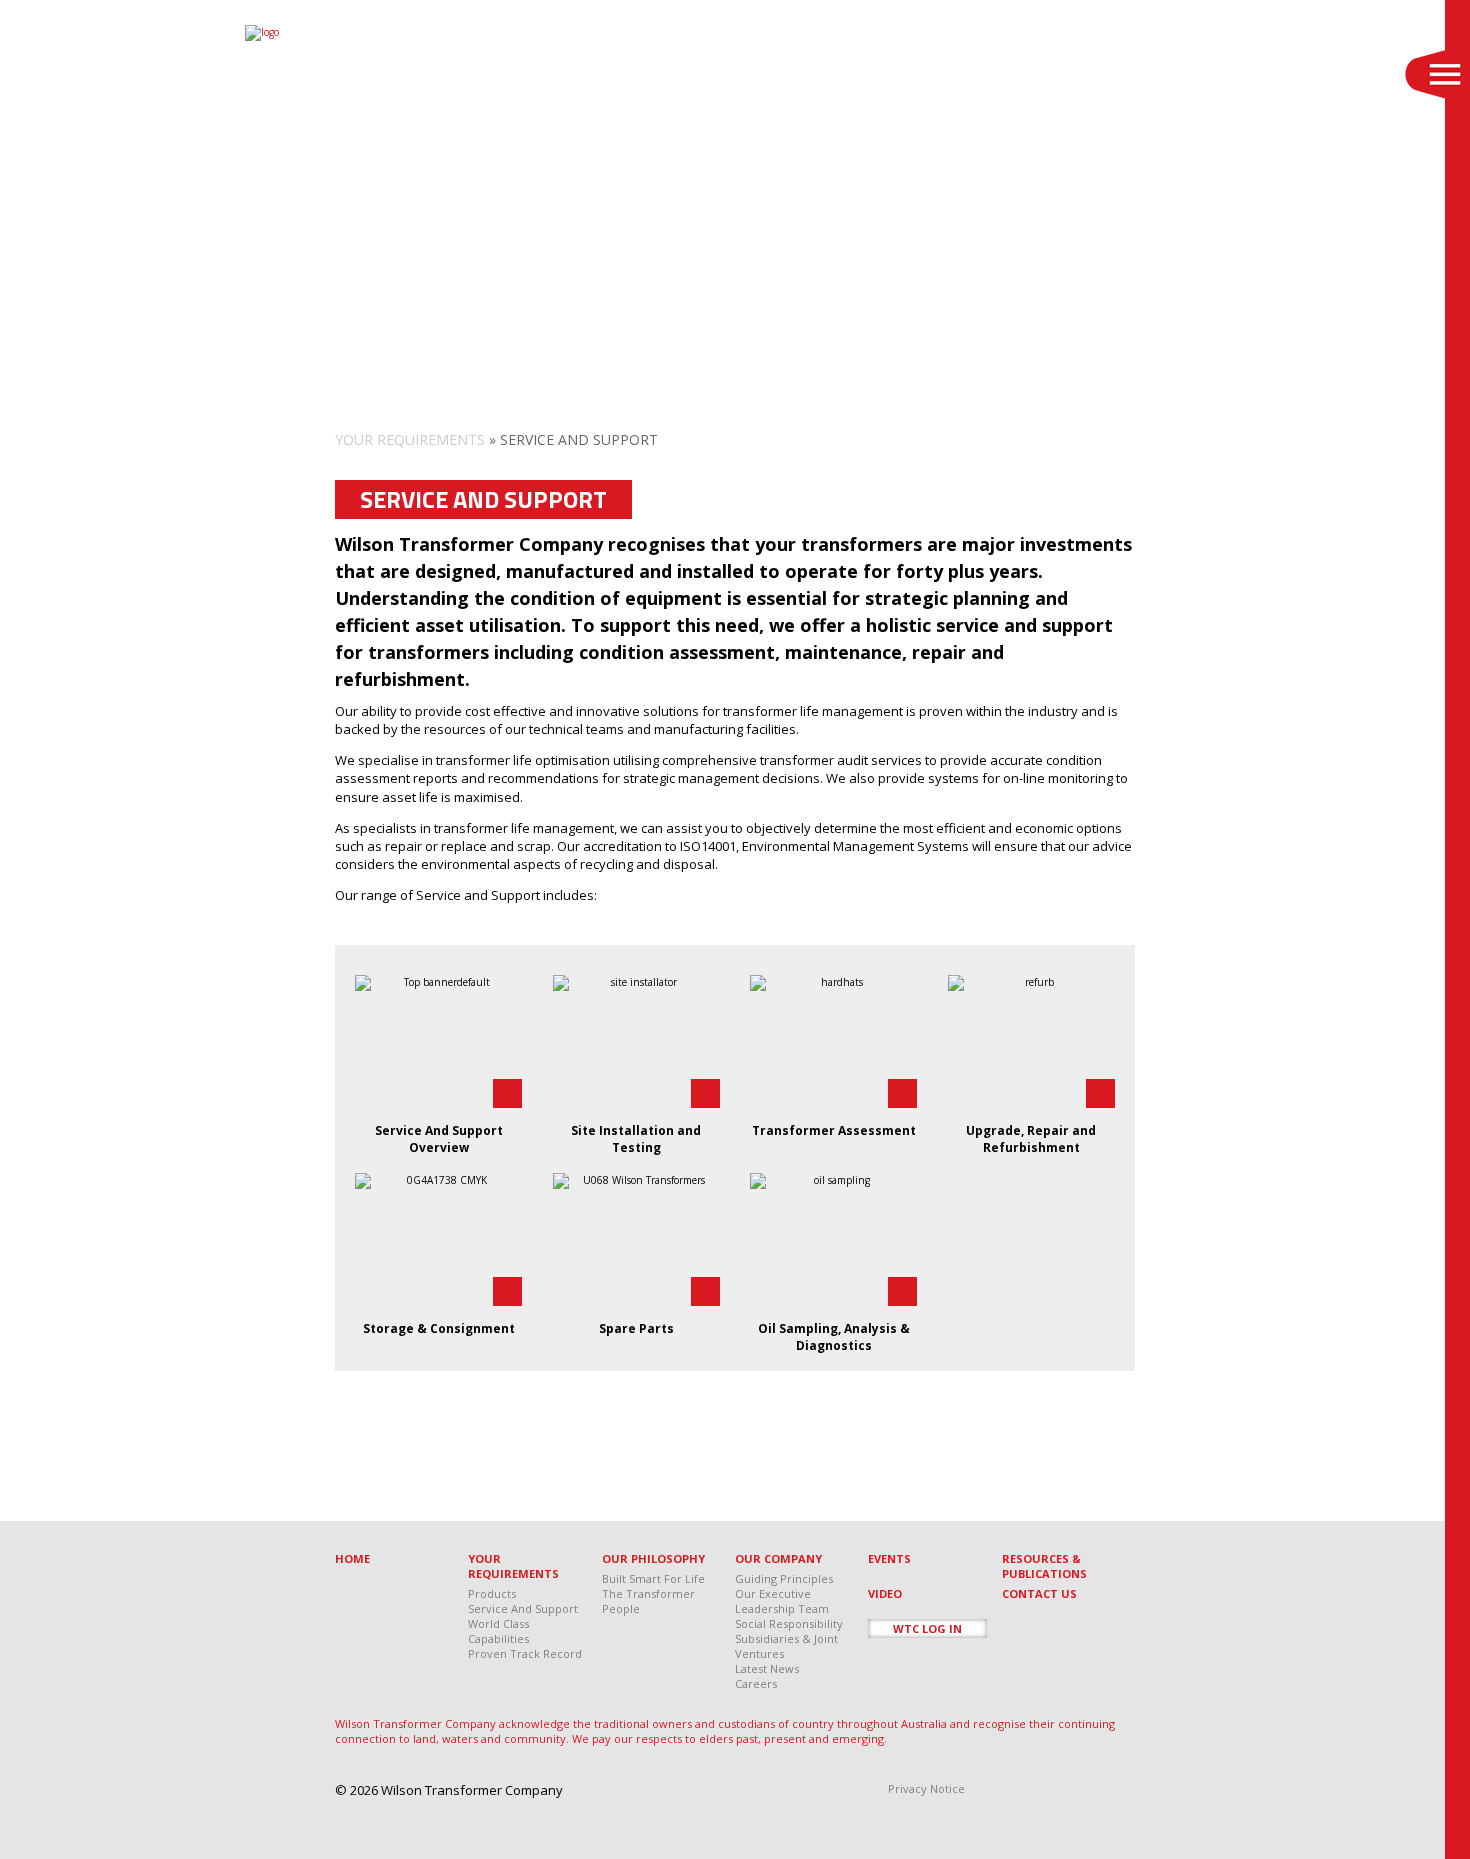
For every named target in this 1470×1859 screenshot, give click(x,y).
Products (492, 1593)
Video (885, 1593)
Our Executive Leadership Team (782, 1601)
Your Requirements (410, 439)
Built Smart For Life (653, 1578)
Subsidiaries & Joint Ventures (786, 1646)
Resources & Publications (1044, 1566)
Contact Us (1039, 1593)
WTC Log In (927, 1628)
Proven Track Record (525, 1653)
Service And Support (523, 1608)
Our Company (778, 1558)
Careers (756, 1683)
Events (889, 1558)
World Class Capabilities (498, 1631)
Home (352, 1558)
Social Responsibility (789, 1623)
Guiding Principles (784, 1578)
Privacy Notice (926, 1788)
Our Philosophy (653, 1558)
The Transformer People (648, 1601)
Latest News (767, 1668)
